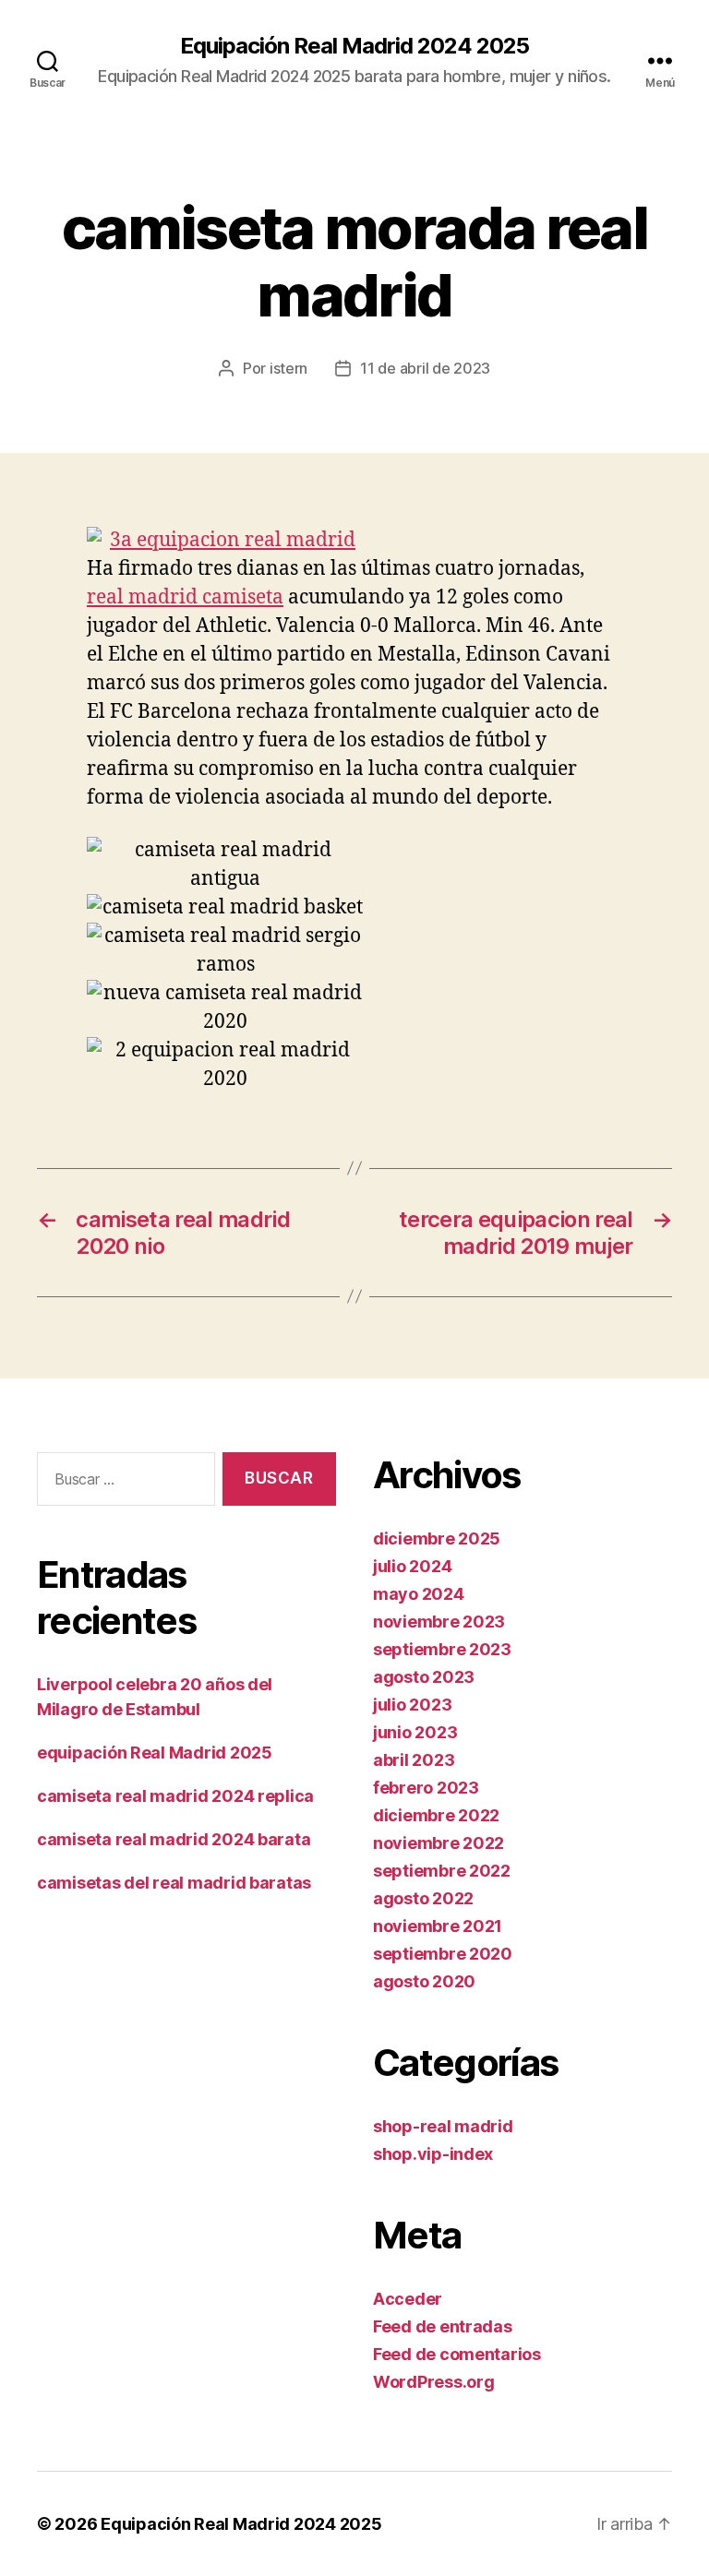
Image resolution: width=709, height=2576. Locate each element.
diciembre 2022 (436, 1815)
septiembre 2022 (442, 1871)
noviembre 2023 (439, 1622)
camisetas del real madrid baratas (174, 1883)
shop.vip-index (433, 2154)
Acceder (408, 2299)
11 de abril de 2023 (425, 368)
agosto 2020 (424, 1981)
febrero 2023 (426, 1788)
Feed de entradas (443, 2326)
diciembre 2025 (437, 1538)
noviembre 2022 (439, 1843)
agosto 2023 (424, 1677)
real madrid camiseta (185, 597)
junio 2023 (415, 1732)
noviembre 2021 (438, 1926)
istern (288, 368)
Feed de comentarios (457, 2354)
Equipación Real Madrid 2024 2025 (354, 46)
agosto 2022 (423, 1898)
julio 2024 (412, 1566)
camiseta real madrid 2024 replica (175, 1796)
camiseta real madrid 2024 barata (174, 1839)
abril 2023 (414, 1760)
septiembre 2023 (442, 1649)
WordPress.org (434, 2382)
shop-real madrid (443, 2126)
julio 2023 (412, 1705)
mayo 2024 (419, 1594)
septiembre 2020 (443, 1954)
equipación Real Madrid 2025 (155, 1753)
